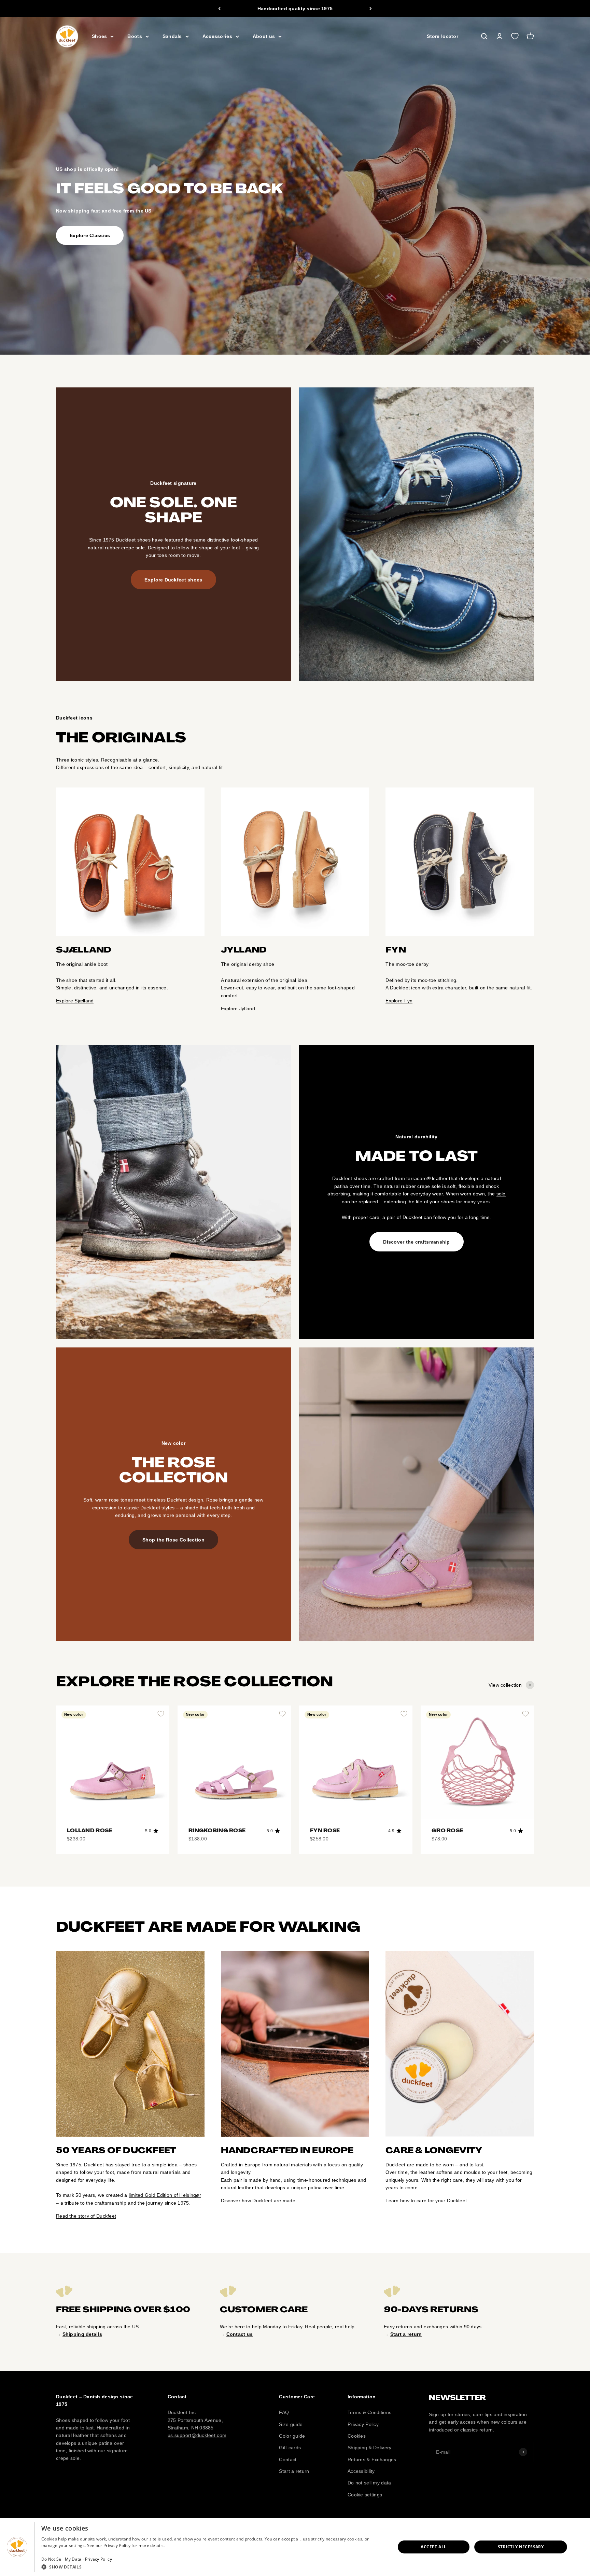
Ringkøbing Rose (217, 1831)
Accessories (217, 37)
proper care (366, 1217)
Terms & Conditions (369, 2412)
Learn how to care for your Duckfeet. (427, 2201)
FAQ (284, 2412)
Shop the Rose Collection (173, 1540)
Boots (135, 37)
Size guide (291, 2424)
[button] (213, 2567)
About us (264, 37)
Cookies (357, 2436)
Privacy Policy (363, 2424)
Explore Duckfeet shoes (173, 580)
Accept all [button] (433, 2547)
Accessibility (361, 2471)
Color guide (292, 2436)
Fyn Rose (325, 1831)
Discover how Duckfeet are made (258, 2201)
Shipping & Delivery (369, 2448)
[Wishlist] (515, 37)
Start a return (294, 2471)
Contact (288, 2459)
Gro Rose (447, 1831)
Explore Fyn (399, 1001)
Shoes (99, 37)
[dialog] (295, 2547)
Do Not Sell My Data (61, 2559)
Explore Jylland (238, 1009)
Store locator (442, 37)
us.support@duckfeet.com (197, 2435)
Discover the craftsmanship (416, 1242)
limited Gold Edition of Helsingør (165, 2195)
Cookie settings (365, 2495)
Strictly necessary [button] (521, 2547)
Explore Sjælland (75, 1001)
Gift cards (290, 2448)
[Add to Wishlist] (161, 1714)
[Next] (371, 9)
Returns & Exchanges (372, 2459)
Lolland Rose (89, 1831)
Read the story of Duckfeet (86, 2216)
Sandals (172, 37)
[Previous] (219, 9)
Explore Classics (90, 235)
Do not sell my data (369, 2483)
